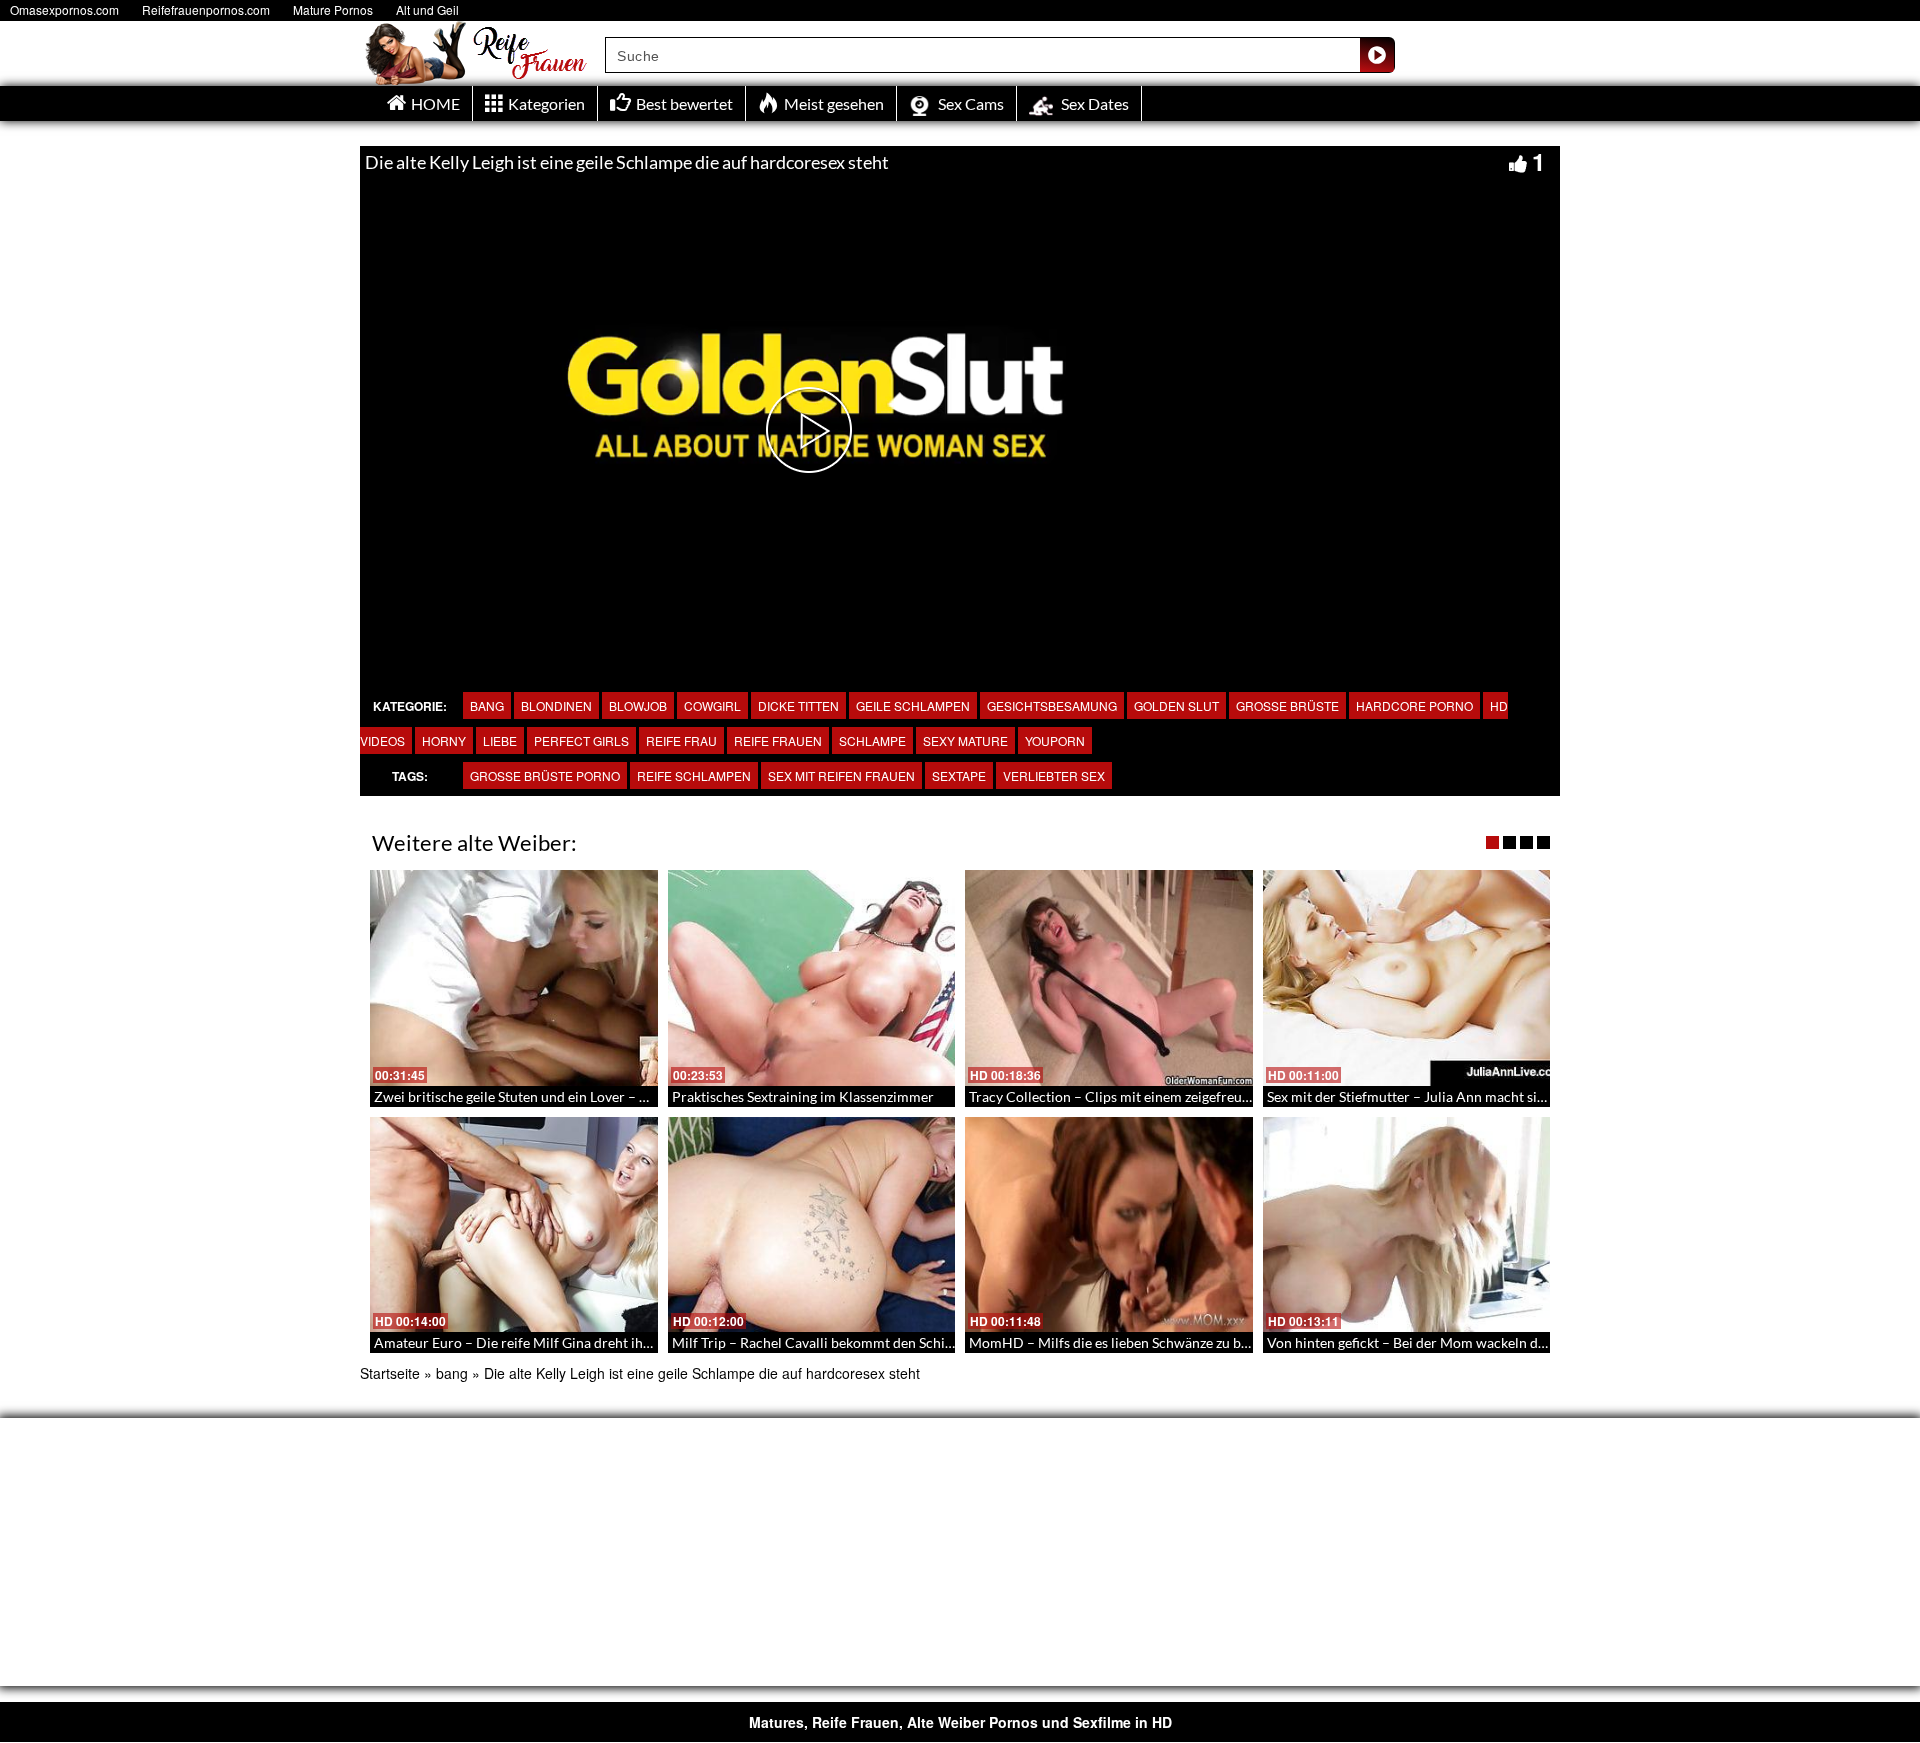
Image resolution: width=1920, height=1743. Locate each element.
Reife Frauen (778, 740)
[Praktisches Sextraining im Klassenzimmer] (812, 978)
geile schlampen (913, 705)
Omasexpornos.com (64, 9)
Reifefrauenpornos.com (206, 9)
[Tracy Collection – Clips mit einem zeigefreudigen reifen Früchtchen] (1109, 978)
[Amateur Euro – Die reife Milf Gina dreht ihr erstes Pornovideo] (514, 1225)
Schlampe (872, 740)
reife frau (681, 740)
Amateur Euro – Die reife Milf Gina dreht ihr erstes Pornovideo (569, 1342)
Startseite (390, 1373)
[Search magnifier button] (1377, 55)
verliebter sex (1054, 775)
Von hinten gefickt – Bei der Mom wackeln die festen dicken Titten (1470, 1342)
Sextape (959, 775)
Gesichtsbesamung (1052, 705)
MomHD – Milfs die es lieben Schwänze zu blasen (1121, 1342)
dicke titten (798, 705)
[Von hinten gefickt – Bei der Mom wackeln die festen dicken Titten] (1407, 1225)
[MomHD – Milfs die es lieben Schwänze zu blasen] (1109, 1225)
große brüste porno (545, 775)
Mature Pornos (333, 9)
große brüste (1287, 705)
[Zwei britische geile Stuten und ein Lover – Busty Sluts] (514, 978)
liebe (500, 740)
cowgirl (712, 705)
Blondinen (556, 705)
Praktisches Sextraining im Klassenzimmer (803, 1096)
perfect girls (581, 740)
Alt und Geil (427, 9)
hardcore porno (1414, 705)
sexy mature (965, 740)
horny (444, 740)
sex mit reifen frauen (841, 775)
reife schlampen (694, 775)
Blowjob (638, 705)
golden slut (1176, 705)
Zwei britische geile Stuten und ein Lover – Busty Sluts (540, 1096)
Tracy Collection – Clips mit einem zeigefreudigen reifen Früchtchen (1180, 1096)
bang (487, 705)
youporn (1055, 740)
